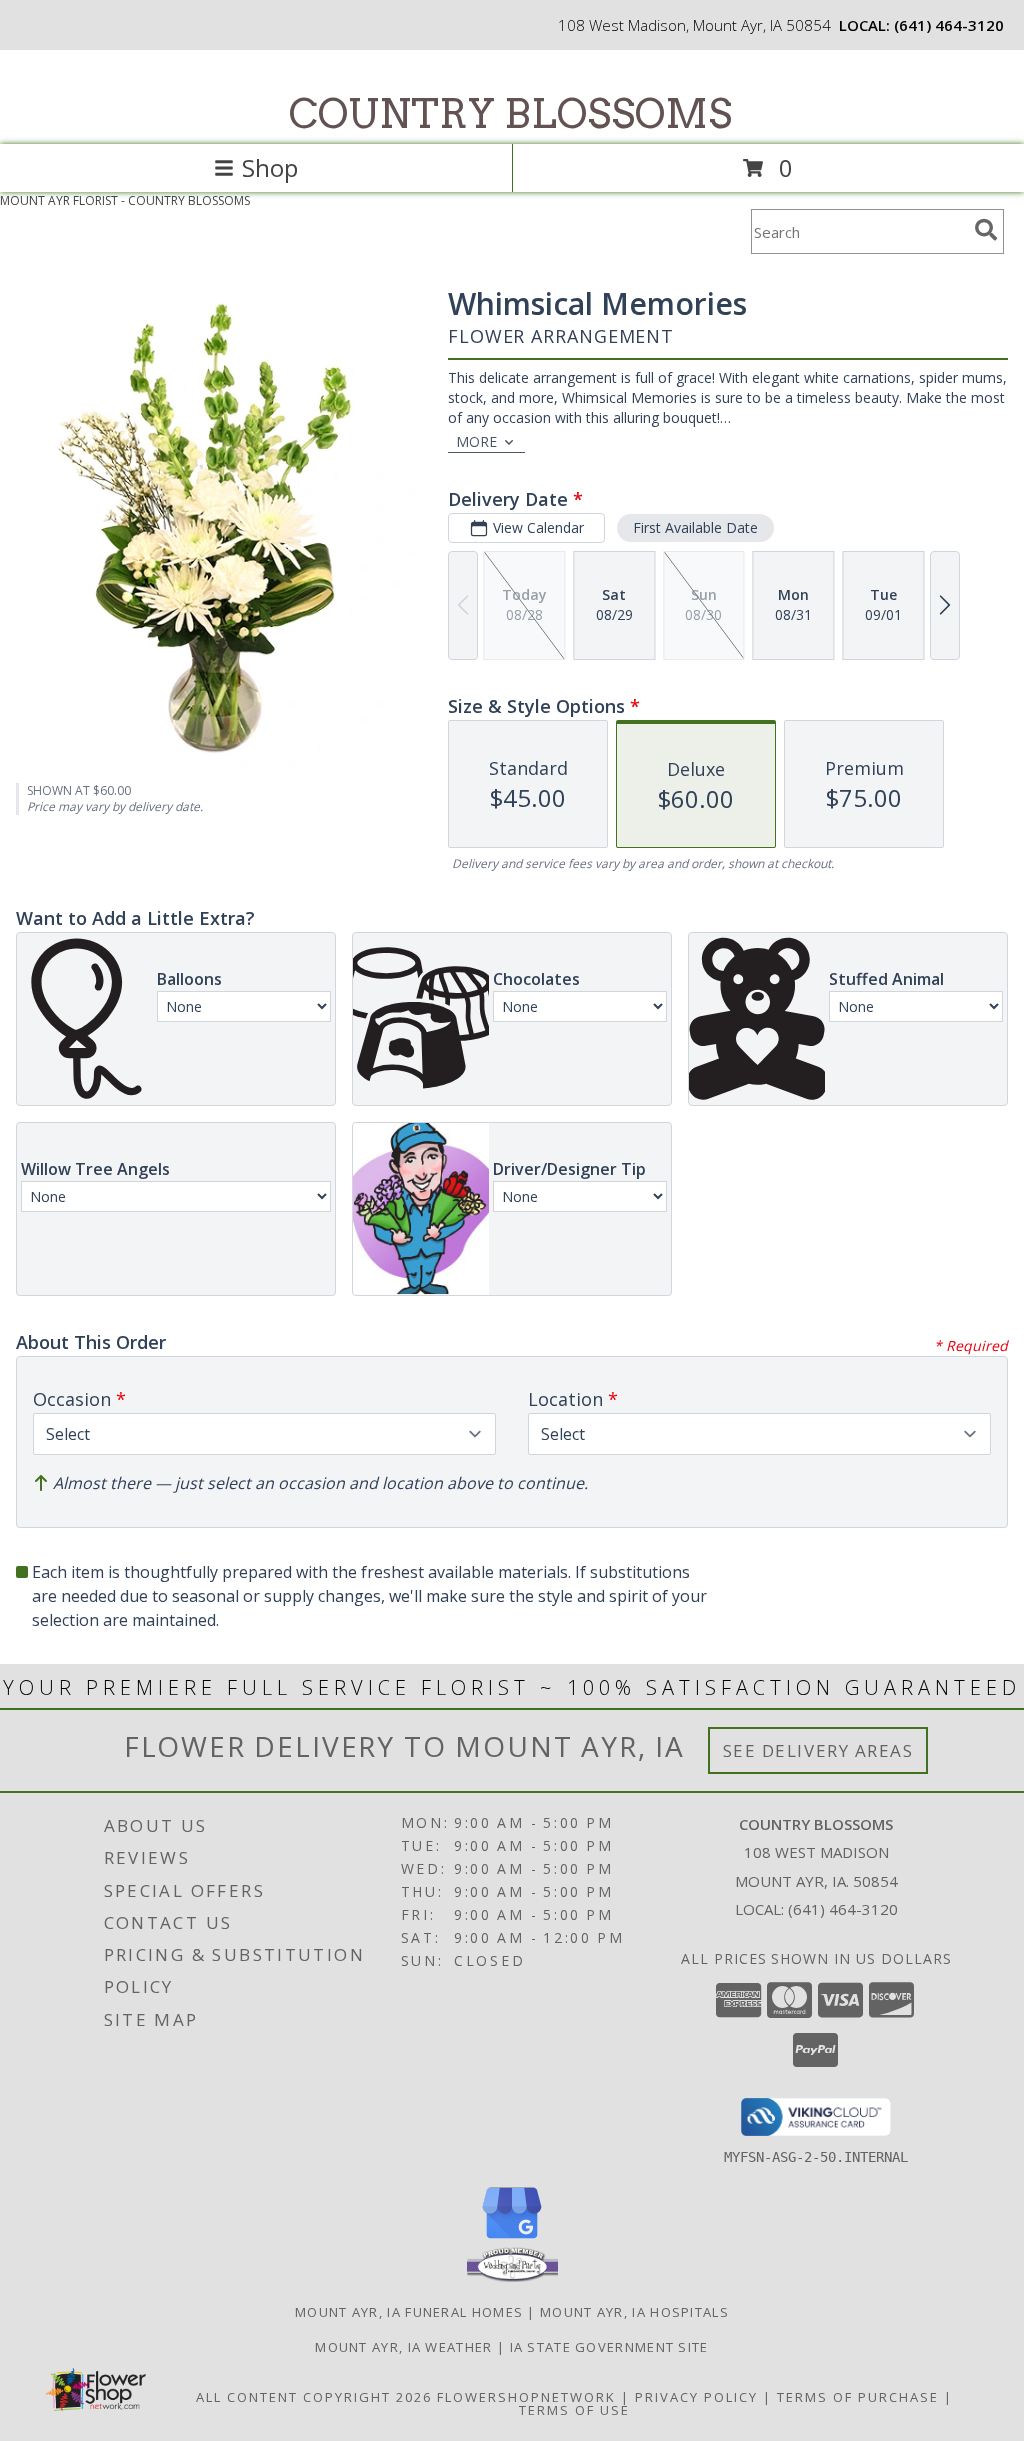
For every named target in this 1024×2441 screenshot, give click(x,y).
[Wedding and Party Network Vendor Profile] (512, 2277)
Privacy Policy (696, 2397)
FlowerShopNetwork (526, 2397)
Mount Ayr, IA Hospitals (634, 2312)
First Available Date (695, 527)
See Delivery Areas (818, 1750)
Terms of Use (574, 2410)
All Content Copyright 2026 (314, 2397)
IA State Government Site (609, 2347)
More (476, 441)
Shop (270, 167)
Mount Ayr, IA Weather (403, 2347)
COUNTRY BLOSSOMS (510, 114)
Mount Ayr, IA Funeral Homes (409, 2312)
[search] (986, 230)
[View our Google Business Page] (512, 2239)
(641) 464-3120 (949, 25)
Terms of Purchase (858, 2397)
